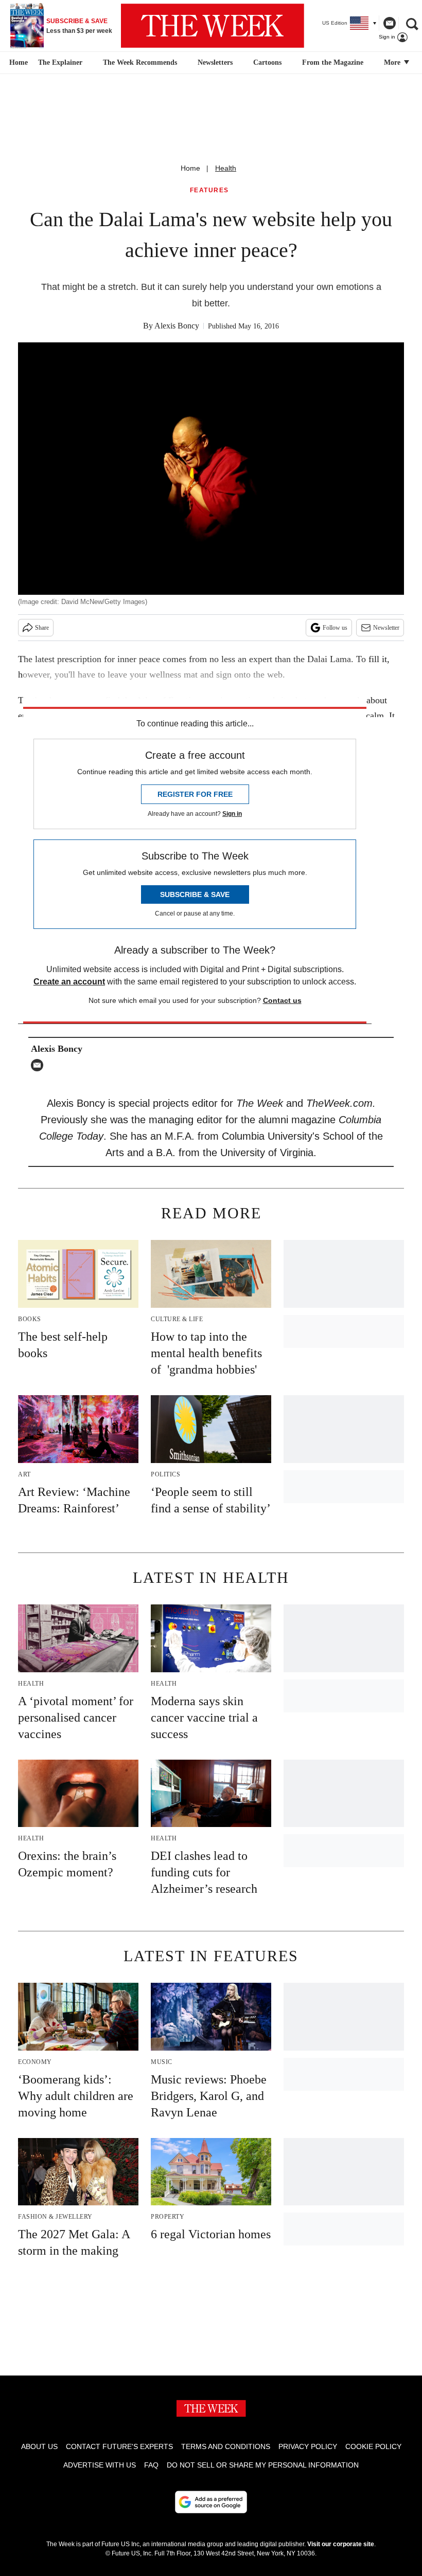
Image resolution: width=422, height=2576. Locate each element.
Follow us (335, 628)
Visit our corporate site (341, 2544)
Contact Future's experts (119, 2446)
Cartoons (267, 62)
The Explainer (60, 62)
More (393, 62)
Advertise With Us (100, 2465)
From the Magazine (333, 62)
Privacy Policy (308, 2446)
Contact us (282, 1000)
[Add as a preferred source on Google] (211, 2502)
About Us (39, 2446)
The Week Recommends (140, 62)
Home (190, 168)
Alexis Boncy (177, 326)
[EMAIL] (40, 1065)
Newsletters (215, 62)
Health (226, 168)
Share (42, 628)
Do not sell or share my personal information (263, 2465)
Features (209, 190)
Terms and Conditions (226, 2446)
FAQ (151, 2465)
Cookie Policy (373, 2446)
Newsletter (386, 628)
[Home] (17, 63)
